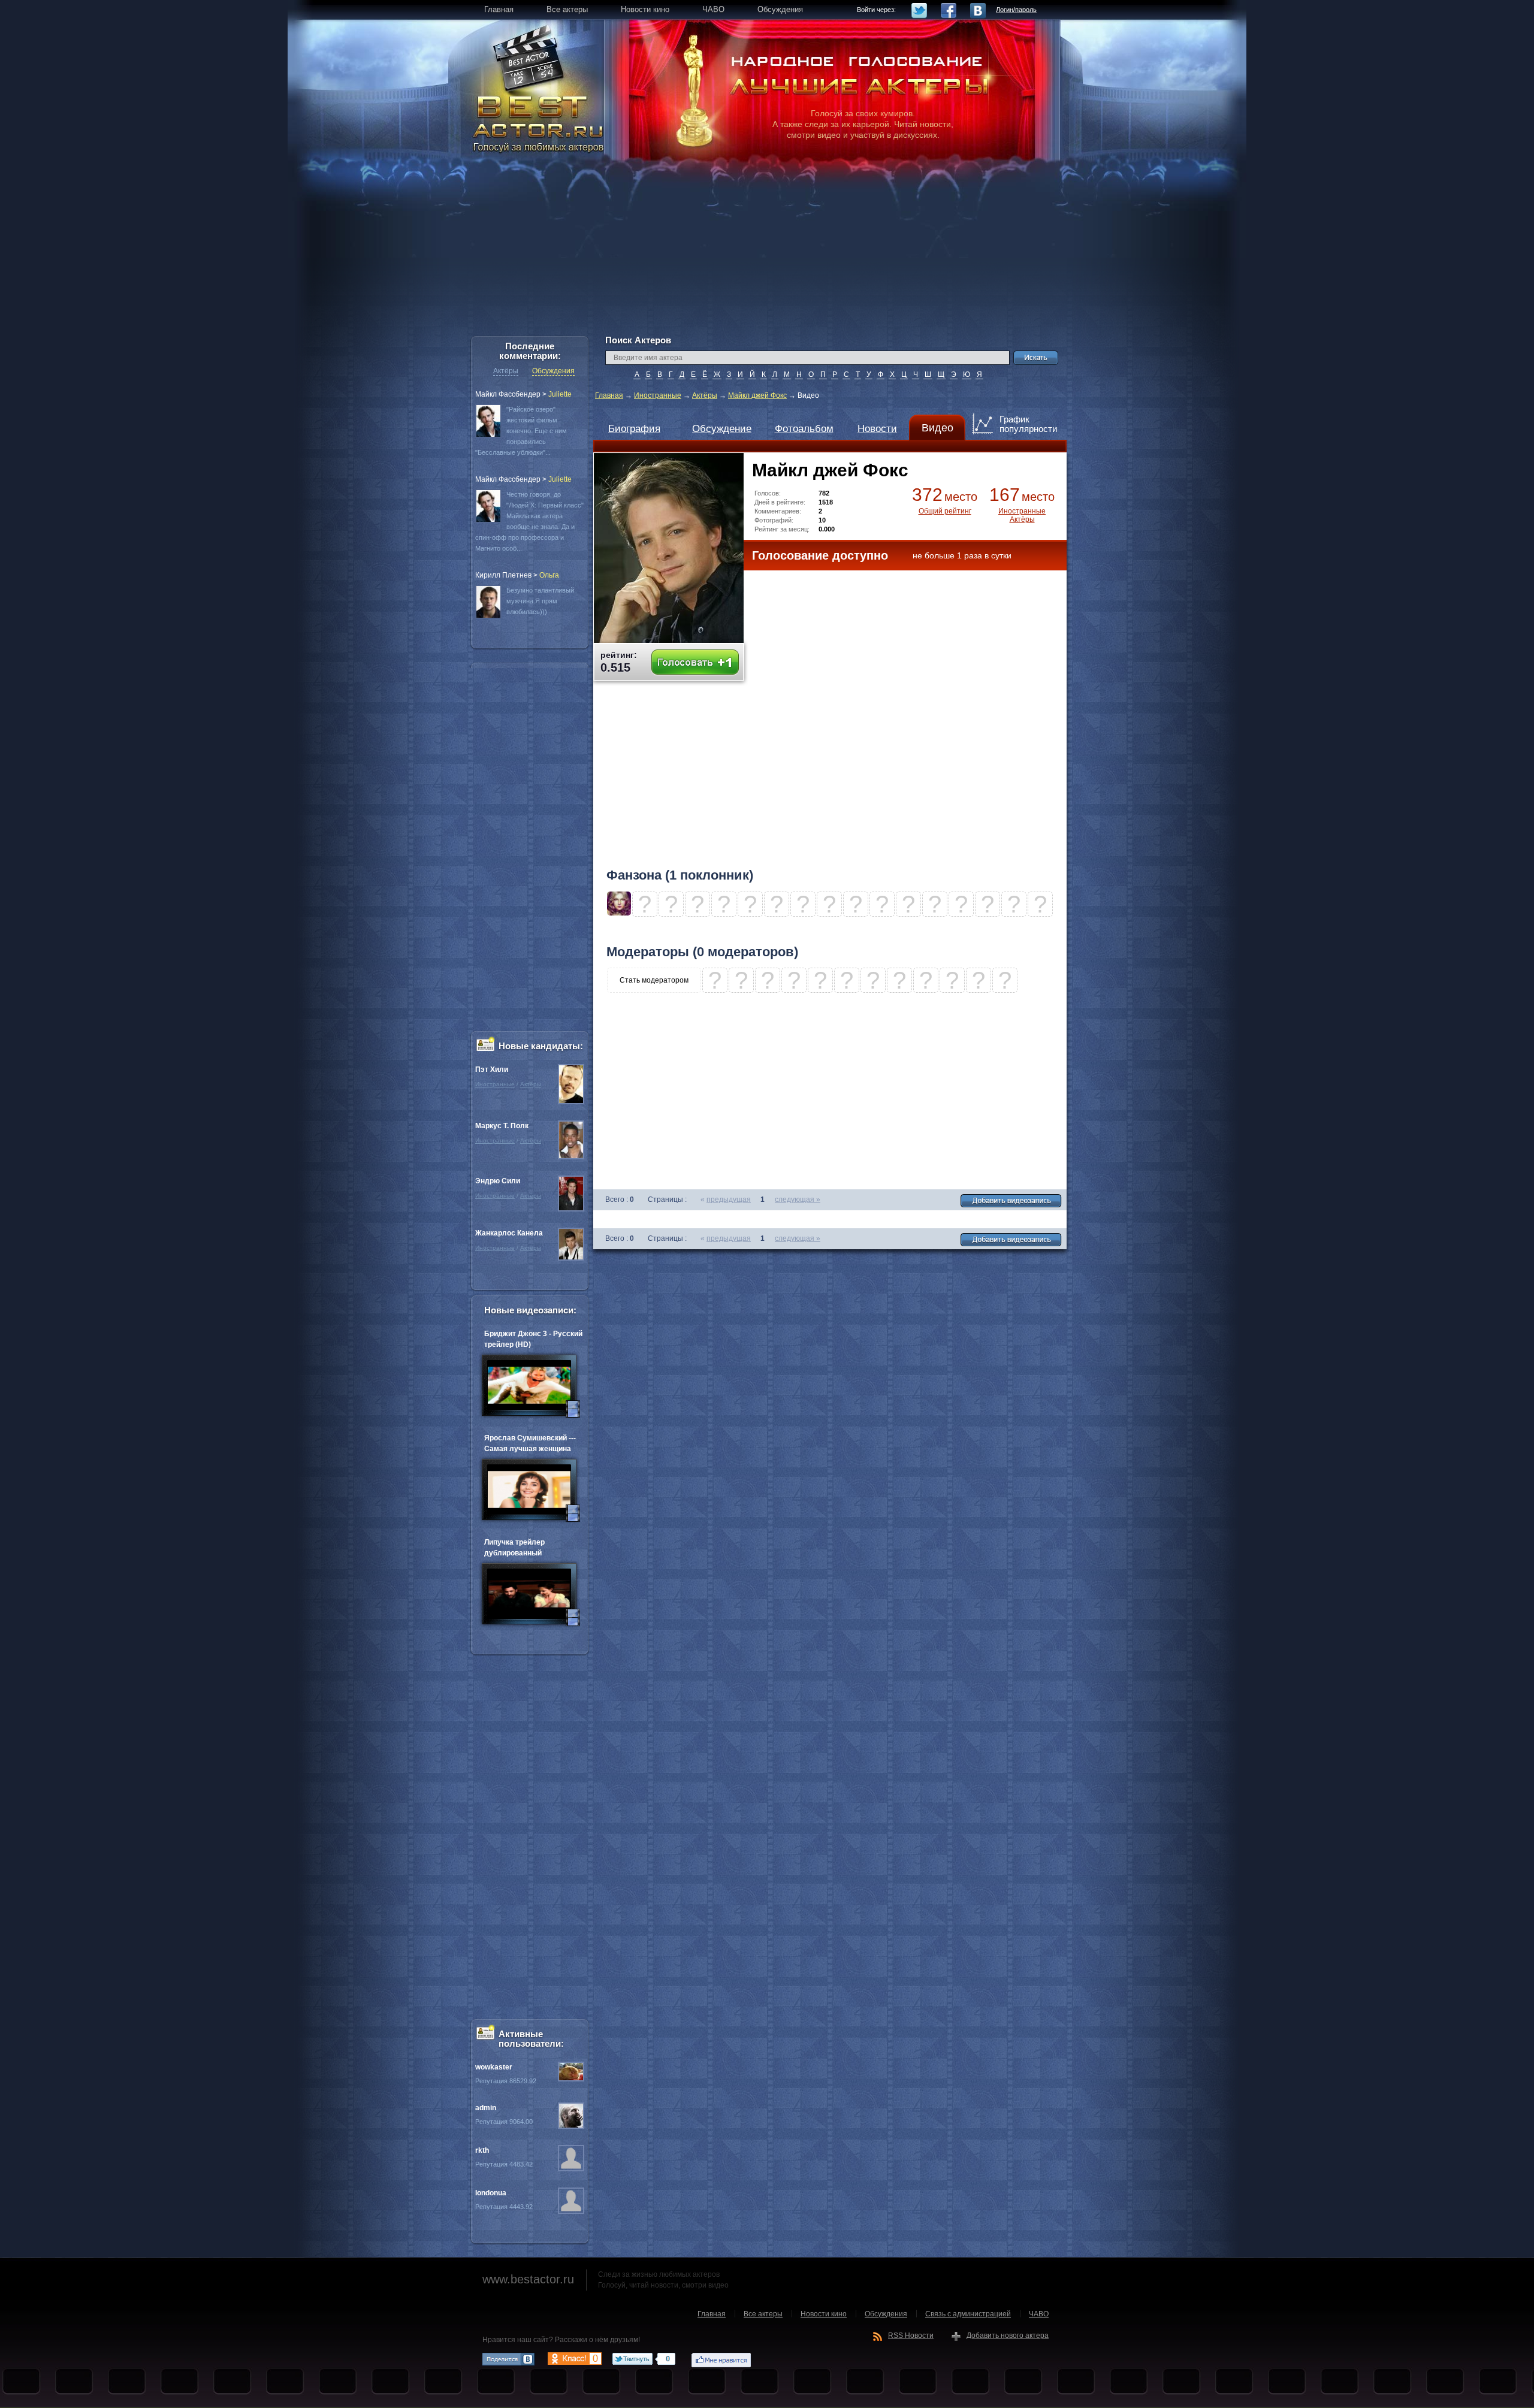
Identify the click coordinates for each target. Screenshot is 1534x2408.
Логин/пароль (1016, 10)
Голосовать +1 (695, 662)
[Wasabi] (619, 913)
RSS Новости (911, 2336)
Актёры (705, 395)
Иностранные (658, 395)
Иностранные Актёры (1022, 515)
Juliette (560, 394)
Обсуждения (553, 371)
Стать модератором (654, 980)
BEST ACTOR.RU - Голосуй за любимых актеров (539, 123)
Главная (609, 395)
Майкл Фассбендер (508, 394)
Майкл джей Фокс (757, 395)
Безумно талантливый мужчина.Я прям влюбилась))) (540, 601)
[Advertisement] (767, 252)
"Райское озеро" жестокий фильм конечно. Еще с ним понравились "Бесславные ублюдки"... (521, 431)
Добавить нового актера (1008, 2336)
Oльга (549, 575)
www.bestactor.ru (528, 2279)
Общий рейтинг (945, 511)
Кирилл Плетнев (503, 575)
